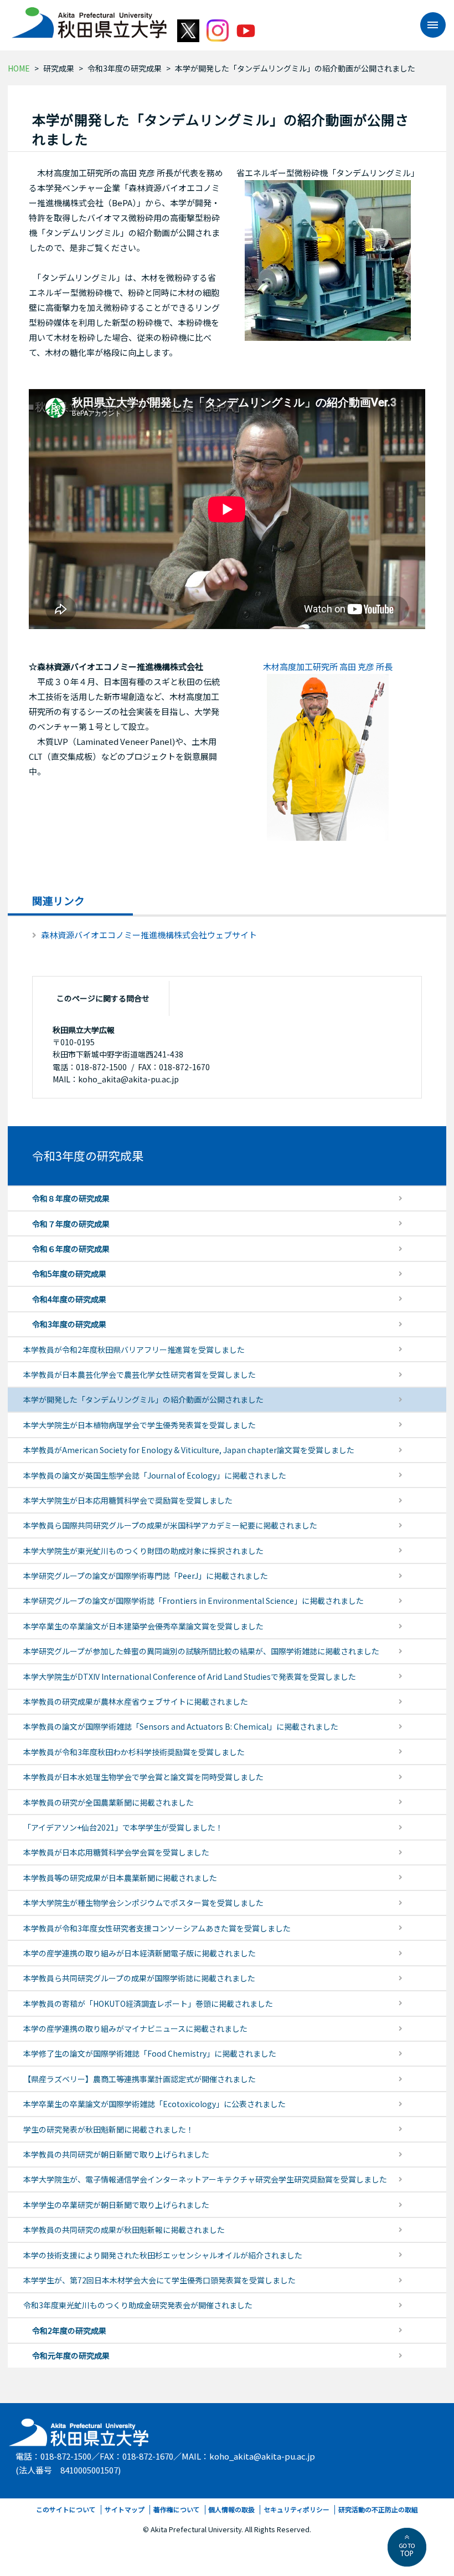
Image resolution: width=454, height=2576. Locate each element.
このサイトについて (66, 2509)
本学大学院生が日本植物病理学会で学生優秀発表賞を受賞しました (140, 1425)
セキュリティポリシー (296, 2509)
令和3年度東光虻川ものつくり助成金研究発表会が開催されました (138, 2305)
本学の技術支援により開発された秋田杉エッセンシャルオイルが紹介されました (163, 2255)
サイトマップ (125, 2509)
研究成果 (59, 68)
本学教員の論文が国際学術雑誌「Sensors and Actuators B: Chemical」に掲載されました (181, 1726)
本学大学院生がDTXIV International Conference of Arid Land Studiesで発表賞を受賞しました (190, 1677)
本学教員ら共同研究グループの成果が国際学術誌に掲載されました (139, 1978)
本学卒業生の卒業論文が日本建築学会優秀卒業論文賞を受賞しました (143, 1626)
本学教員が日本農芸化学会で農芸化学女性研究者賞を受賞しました (140, 1374)
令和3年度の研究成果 (125, 68)
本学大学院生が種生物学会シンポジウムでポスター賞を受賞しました (143, 1903)
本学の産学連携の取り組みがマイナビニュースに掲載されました (135, 2028)
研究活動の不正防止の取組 (378, 2509)
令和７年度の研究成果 (71, 1224)
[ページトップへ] (407, 2547)
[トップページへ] (79, 2429)
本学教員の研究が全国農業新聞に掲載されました (109, 1802)
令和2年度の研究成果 (69, 2330)
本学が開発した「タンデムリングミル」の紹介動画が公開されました (143, 1399)
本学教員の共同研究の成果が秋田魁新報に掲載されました (124, 2230)
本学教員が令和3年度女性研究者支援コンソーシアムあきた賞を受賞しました (157, 1928)
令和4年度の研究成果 (69, 1299)
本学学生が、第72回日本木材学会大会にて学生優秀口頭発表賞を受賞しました (159, 2280)
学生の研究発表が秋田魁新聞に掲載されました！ (109, 2129)
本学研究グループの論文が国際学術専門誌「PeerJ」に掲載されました (146, 1576)
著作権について (177, 2509)
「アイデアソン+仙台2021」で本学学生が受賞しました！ (123, 1827)
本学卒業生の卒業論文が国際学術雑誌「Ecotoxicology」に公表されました (154, 2104)
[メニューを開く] (427, 25)
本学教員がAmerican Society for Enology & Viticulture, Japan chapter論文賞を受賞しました (189, 1450)
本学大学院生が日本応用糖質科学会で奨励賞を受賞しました (128, 1500)
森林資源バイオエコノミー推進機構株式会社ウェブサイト (149, 935)
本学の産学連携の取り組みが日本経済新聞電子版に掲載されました (140, 1953)
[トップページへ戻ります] (89, 19)
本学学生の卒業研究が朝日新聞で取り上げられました (116, 2205)
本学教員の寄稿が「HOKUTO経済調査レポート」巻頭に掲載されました (148, 2003)
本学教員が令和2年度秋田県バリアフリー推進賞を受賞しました (134, 1350)
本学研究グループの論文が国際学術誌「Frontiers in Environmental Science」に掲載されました (194, 1601)
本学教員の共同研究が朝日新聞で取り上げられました (116, 2154)
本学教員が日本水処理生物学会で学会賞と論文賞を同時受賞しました (143, 1777)
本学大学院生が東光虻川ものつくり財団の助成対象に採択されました (143, 1551)
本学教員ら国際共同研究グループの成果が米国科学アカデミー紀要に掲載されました (170, 1525)
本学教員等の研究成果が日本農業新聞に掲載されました (120, 1878)
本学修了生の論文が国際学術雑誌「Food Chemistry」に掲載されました (150, 2053)
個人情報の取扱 (231, 2509)
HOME (19, 68)
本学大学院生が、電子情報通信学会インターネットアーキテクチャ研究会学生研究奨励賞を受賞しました (205, 2179)
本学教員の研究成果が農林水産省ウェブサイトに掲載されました (136, 1701)
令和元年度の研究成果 (71, 2355)
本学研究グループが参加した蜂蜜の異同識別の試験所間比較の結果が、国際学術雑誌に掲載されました (201, 1651)
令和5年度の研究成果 (69, 1274)
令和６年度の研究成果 (71, 1249)
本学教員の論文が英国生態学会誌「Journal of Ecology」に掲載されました (155, 1475)
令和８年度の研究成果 (71, 1198)
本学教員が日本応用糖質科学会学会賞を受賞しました (116, 1852)
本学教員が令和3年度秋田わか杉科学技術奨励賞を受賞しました (134, 1752)
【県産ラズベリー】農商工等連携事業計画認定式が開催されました (140, 2079)
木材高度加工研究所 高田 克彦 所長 (328, 666)
